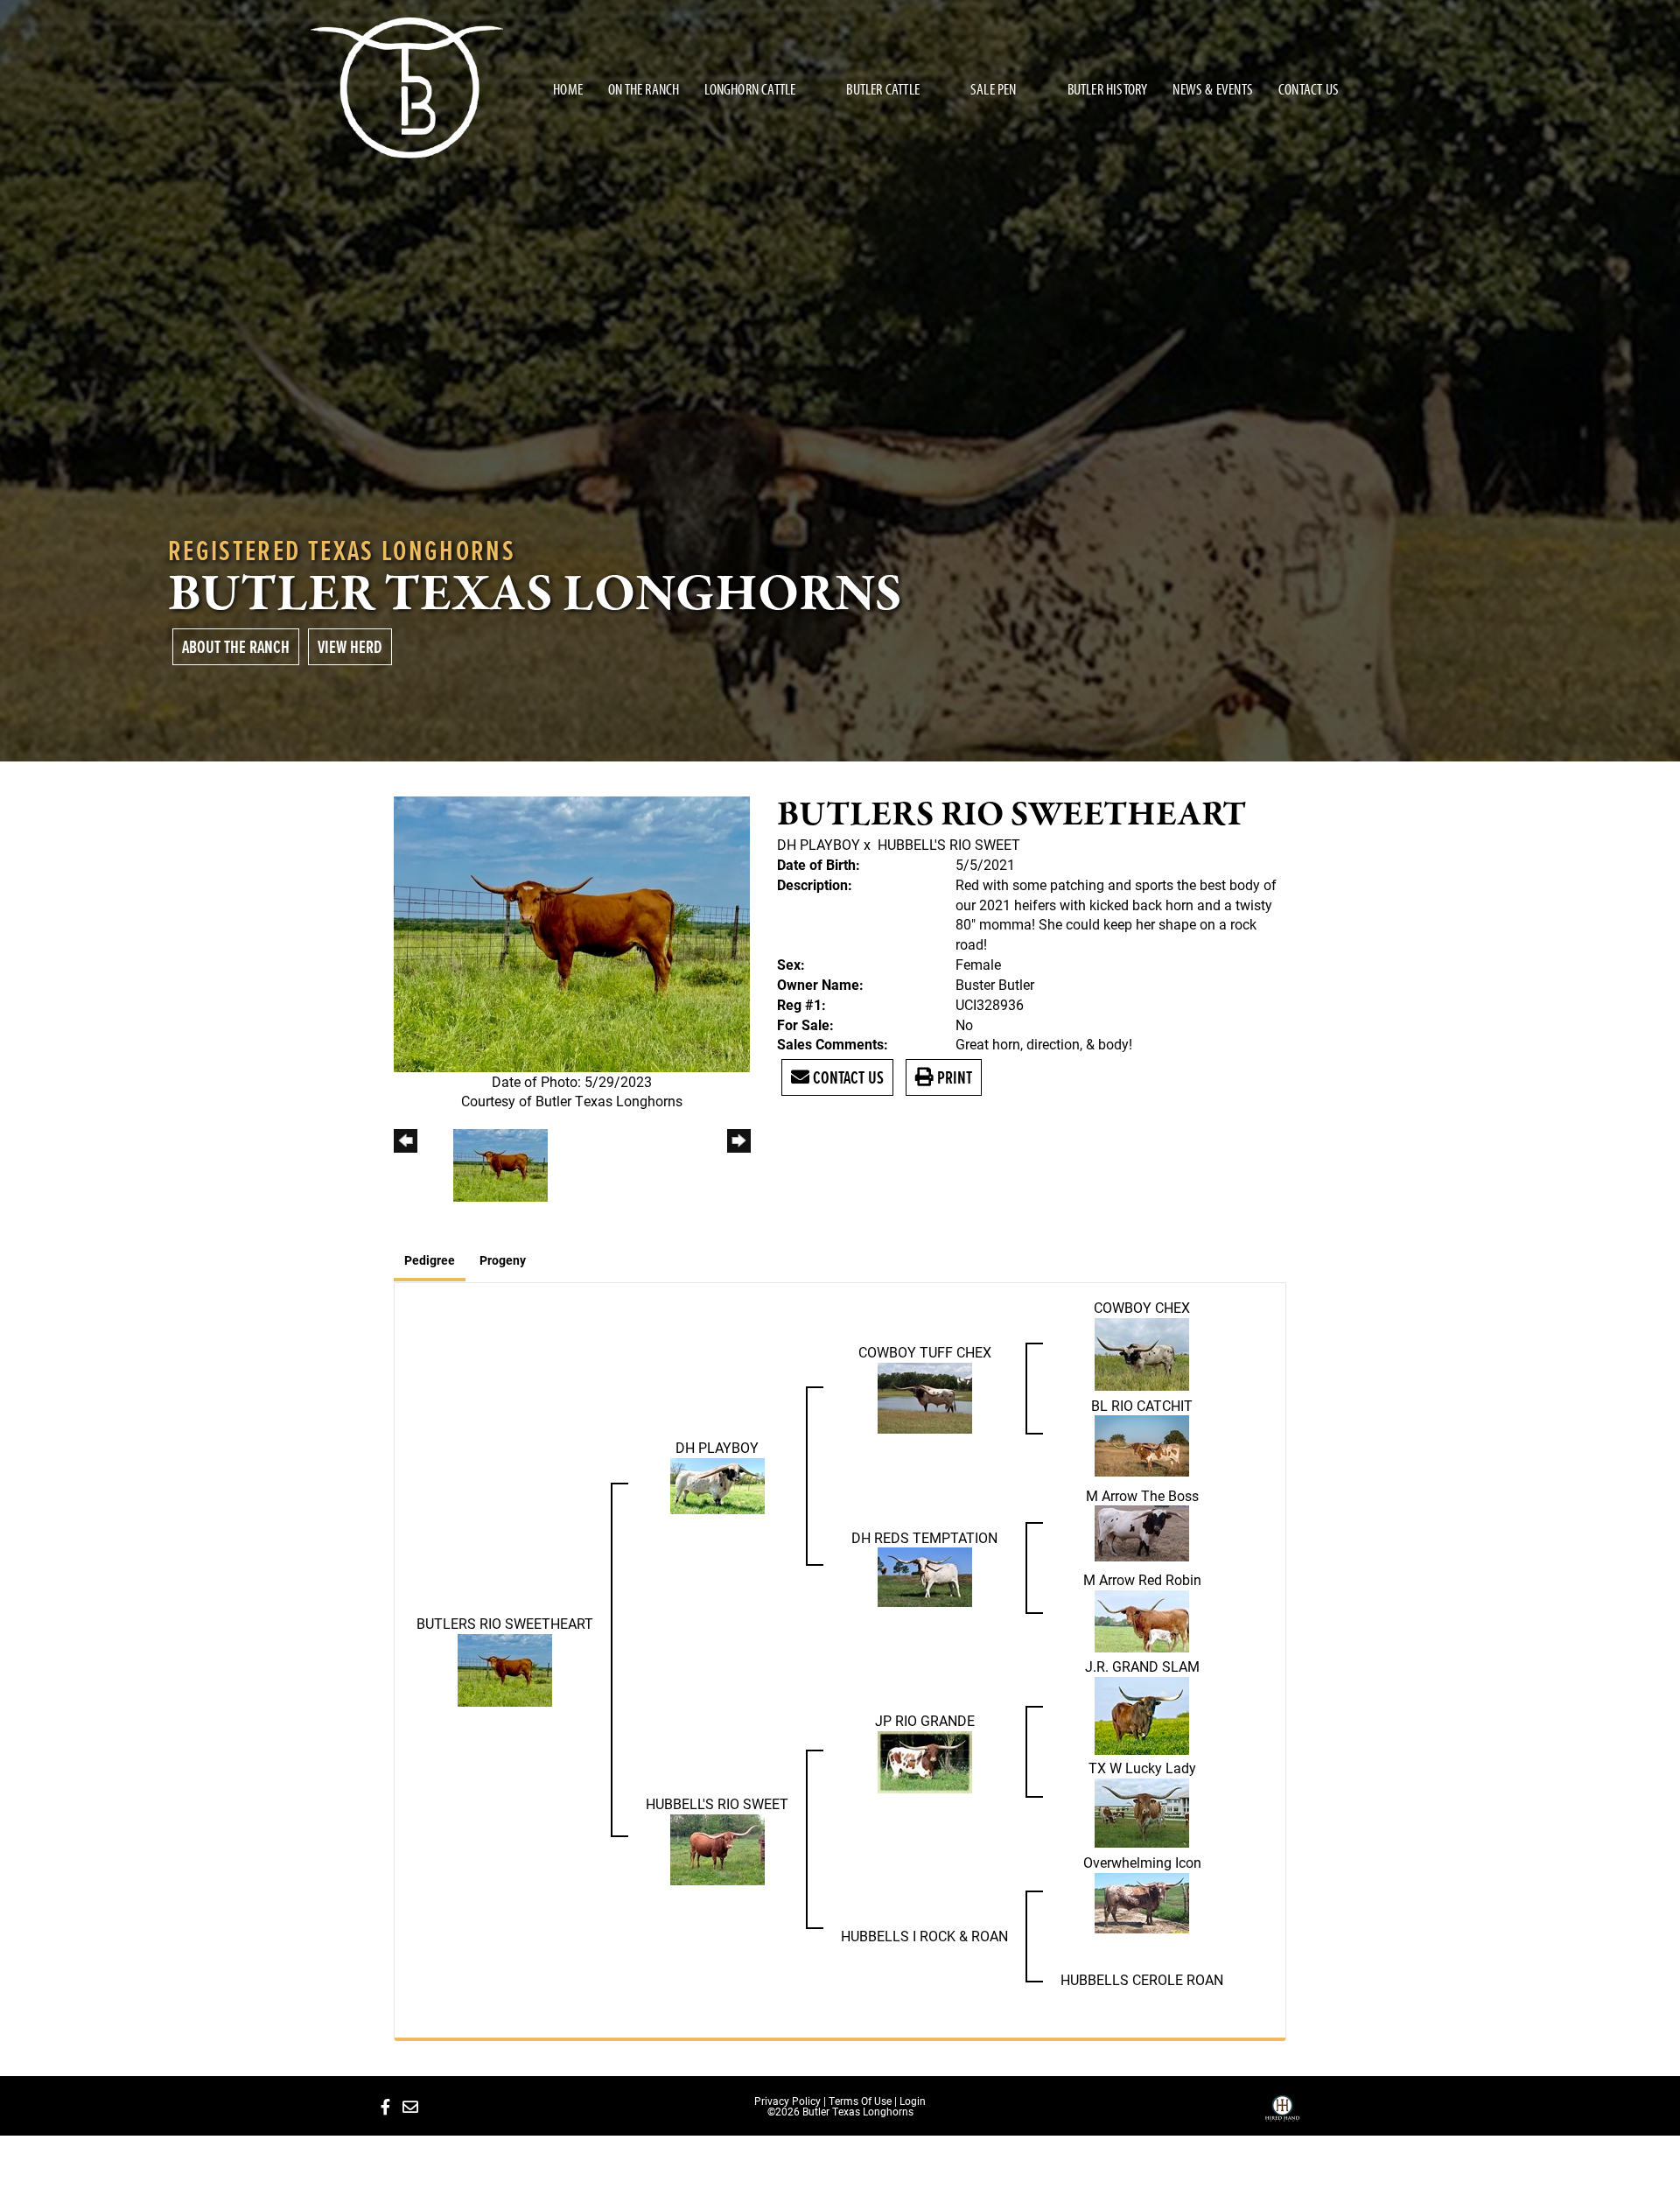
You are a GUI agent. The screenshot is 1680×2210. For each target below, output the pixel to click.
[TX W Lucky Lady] (1142, 1810)
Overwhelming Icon (1142, 1862)
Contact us (847, 1077)
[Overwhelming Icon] (1142, 1901)
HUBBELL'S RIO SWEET (949, 844)
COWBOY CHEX (1142, 1307)
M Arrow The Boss (1142, 1495)
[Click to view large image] (572, 933)
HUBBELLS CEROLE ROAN (1142, 1979)
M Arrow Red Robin (1142, 1579)
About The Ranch (236, 646)
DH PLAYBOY (820, 844)
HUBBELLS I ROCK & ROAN (924, 1936)
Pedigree (430, 1260)
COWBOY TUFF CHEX (925, 1352)
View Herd (350, 646)
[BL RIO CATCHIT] (1142, 1445)
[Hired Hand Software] (1282, 2115)
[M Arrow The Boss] (1142, 1532)
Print (953, 1077)
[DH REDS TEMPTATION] (925, 1576)
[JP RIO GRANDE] (925, 1761)
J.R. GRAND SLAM (1142, 1666)
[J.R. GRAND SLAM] (1142, 1714)
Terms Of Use (860, 2101)
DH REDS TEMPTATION (924, 1537)
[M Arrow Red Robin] (1142, 1620)
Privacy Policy (787, 2101)
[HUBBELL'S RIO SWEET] (717, 1848)
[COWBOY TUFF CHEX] (925, 1396)
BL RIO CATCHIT (1142, 1405)
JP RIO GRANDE (925, 1720)
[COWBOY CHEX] (1142, 1353)
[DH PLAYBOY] (717, 1484)
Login (913, 2101)
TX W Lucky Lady (1142, 1768)
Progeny (503, 1260)
